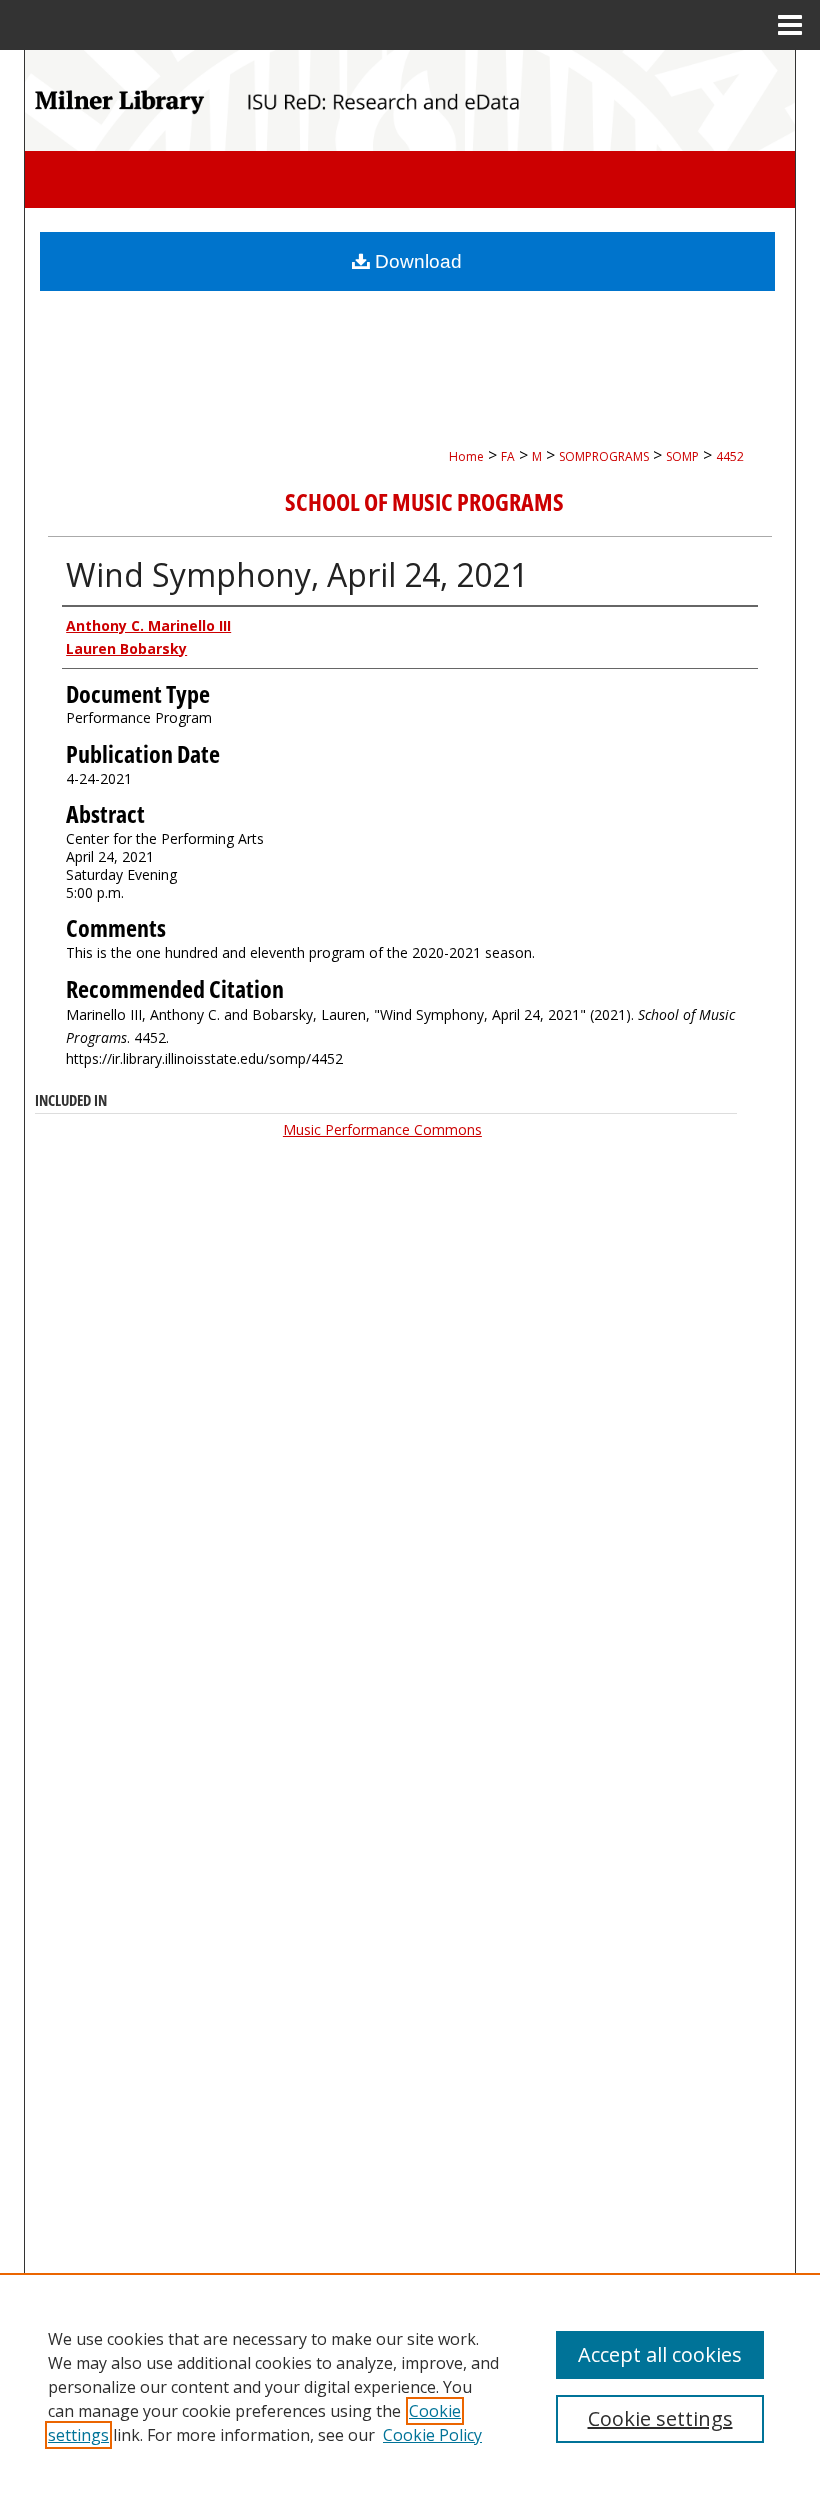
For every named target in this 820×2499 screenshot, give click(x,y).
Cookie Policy (432, 2435)
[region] (410, 2386)
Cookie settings (660, 2418)
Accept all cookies (660, 2354)
